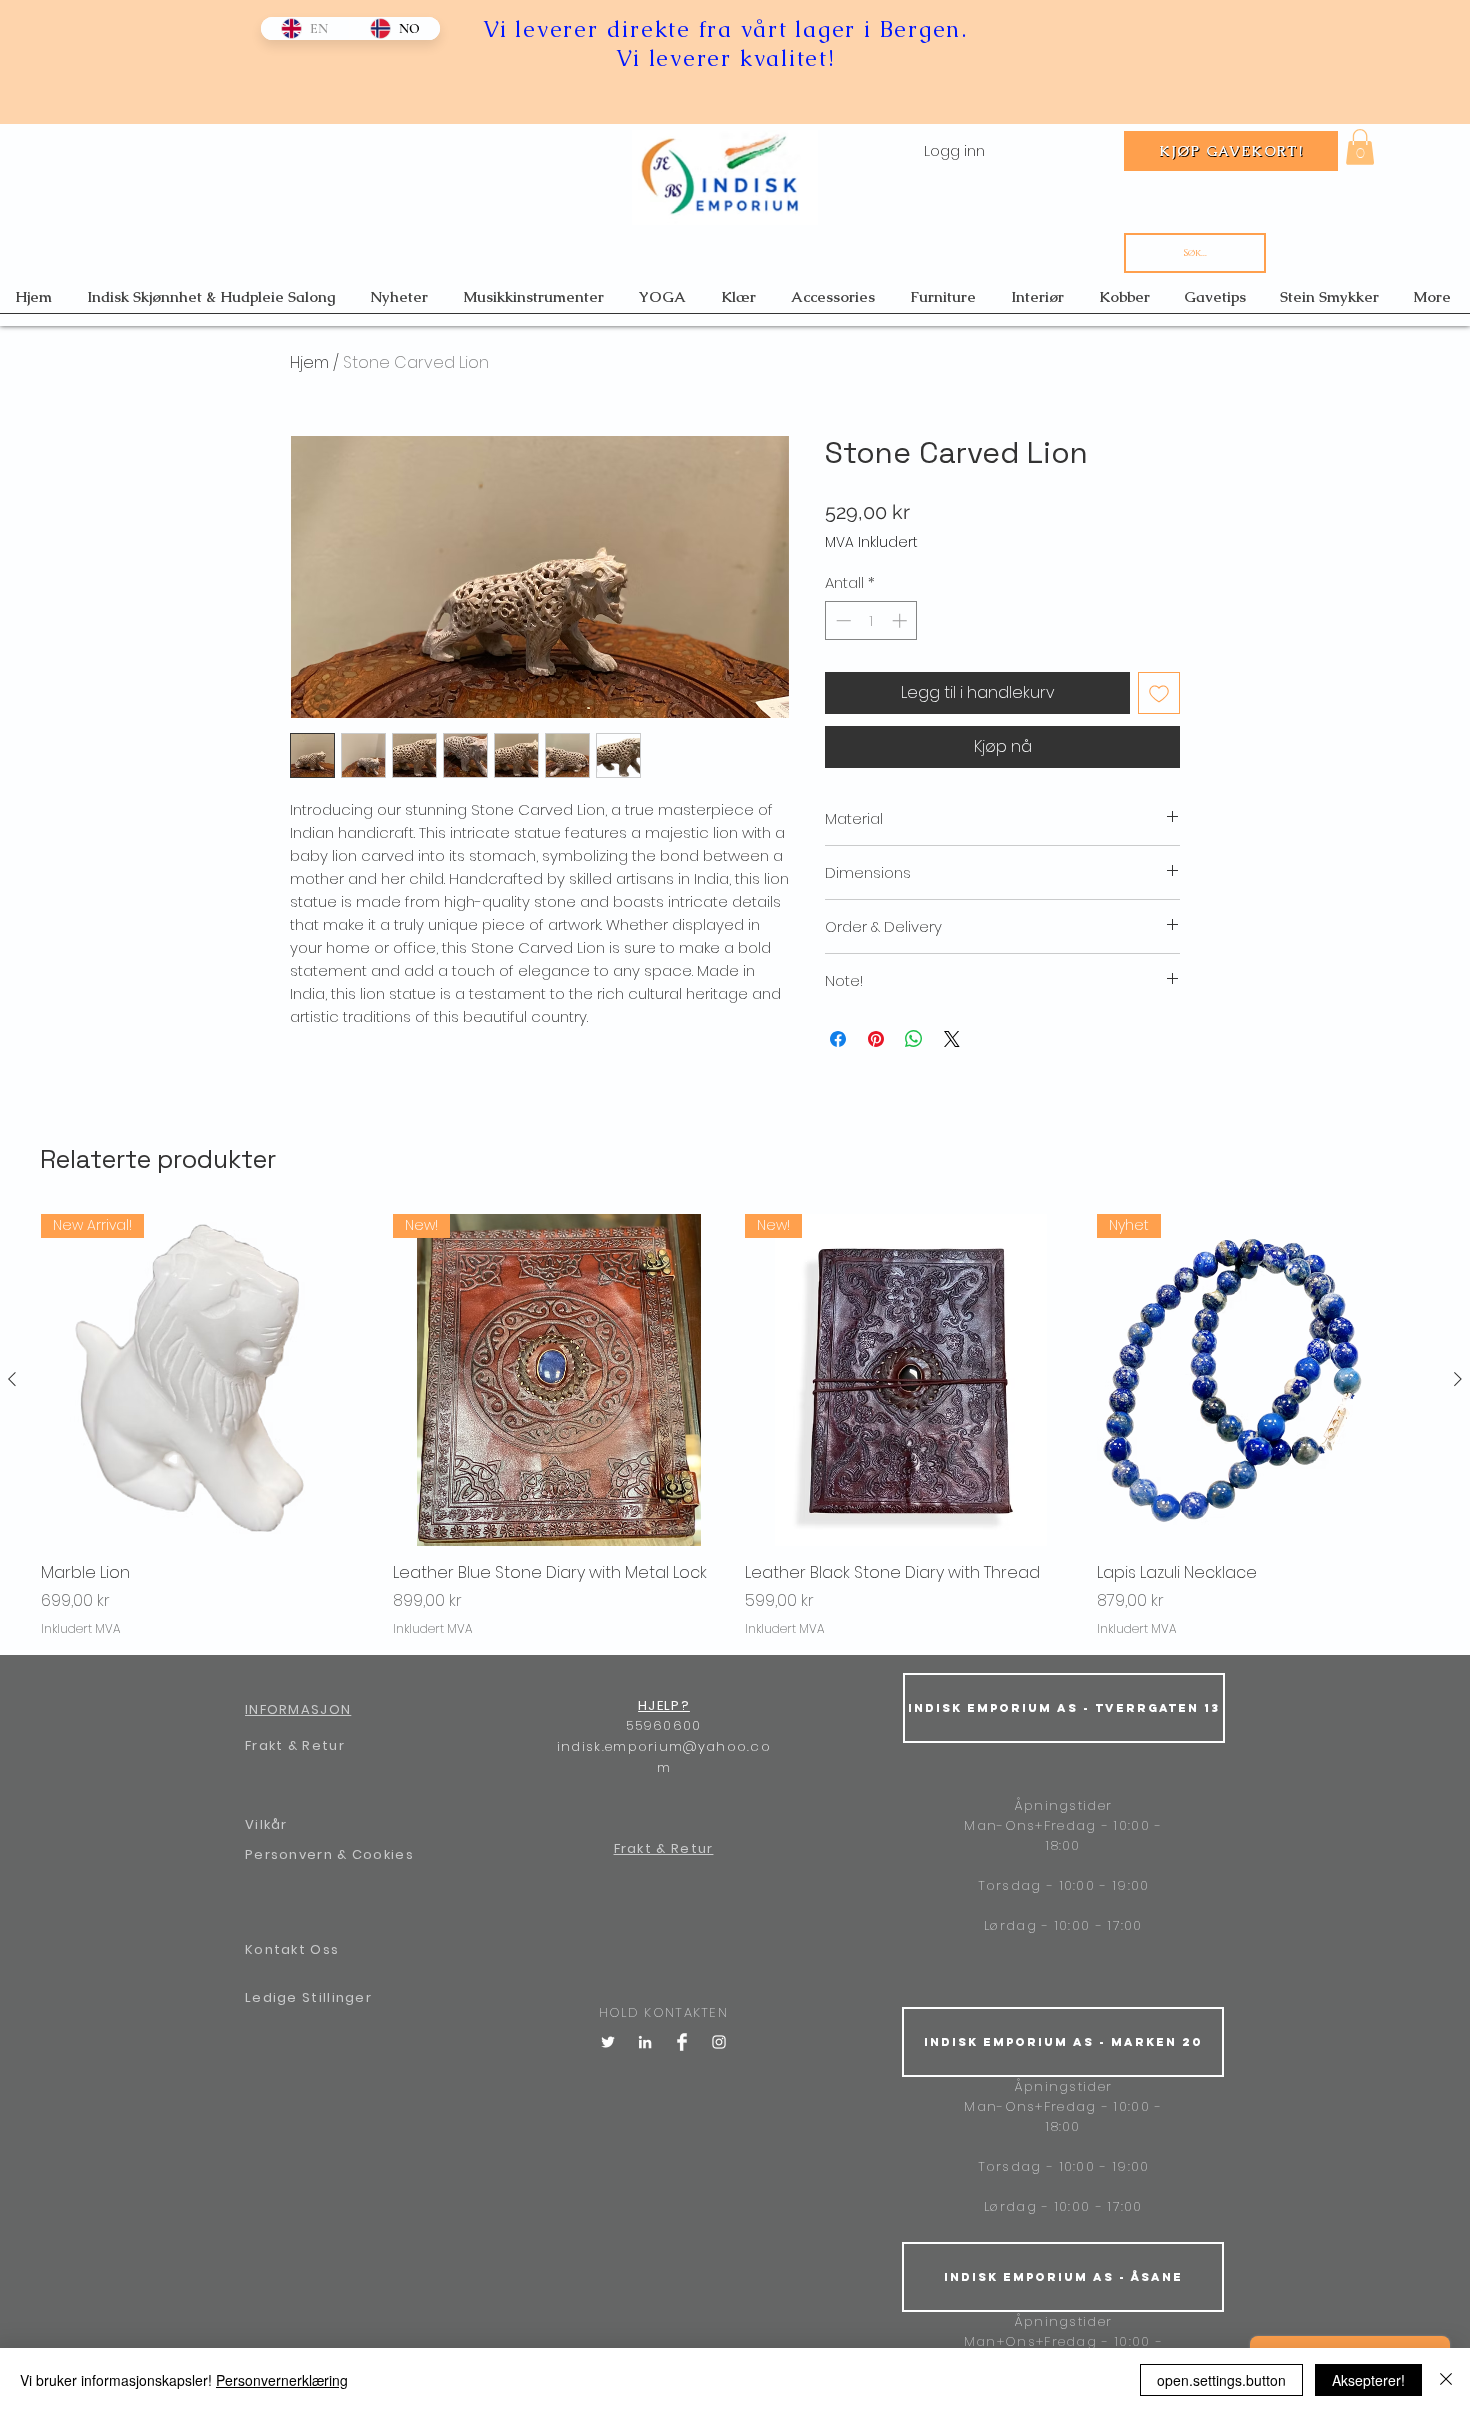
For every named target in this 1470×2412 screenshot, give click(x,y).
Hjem (309, 362)
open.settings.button (1221, 2380)
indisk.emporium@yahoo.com (664, 1757)
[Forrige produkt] (12, 1379)
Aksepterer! (1368, 2380)
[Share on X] (952, 1039)
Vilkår (266, 1824)
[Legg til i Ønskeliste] (1159, 693)
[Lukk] (1446, 2380)
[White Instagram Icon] (719, 2042)
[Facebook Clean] (682, 2042)
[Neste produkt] (1458, 1379)
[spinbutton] (871, 620)
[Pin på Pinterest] (876, 1039)
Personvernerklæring (282, 2380)
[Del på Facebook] (838, 1039)
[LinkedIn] (645, 2042)
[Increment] (901, 620)
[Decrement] (841, 620)
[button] (1360, 147)
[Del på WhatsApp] (914, 1039)
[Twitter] (608, 2042)
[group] (735, 1425)
